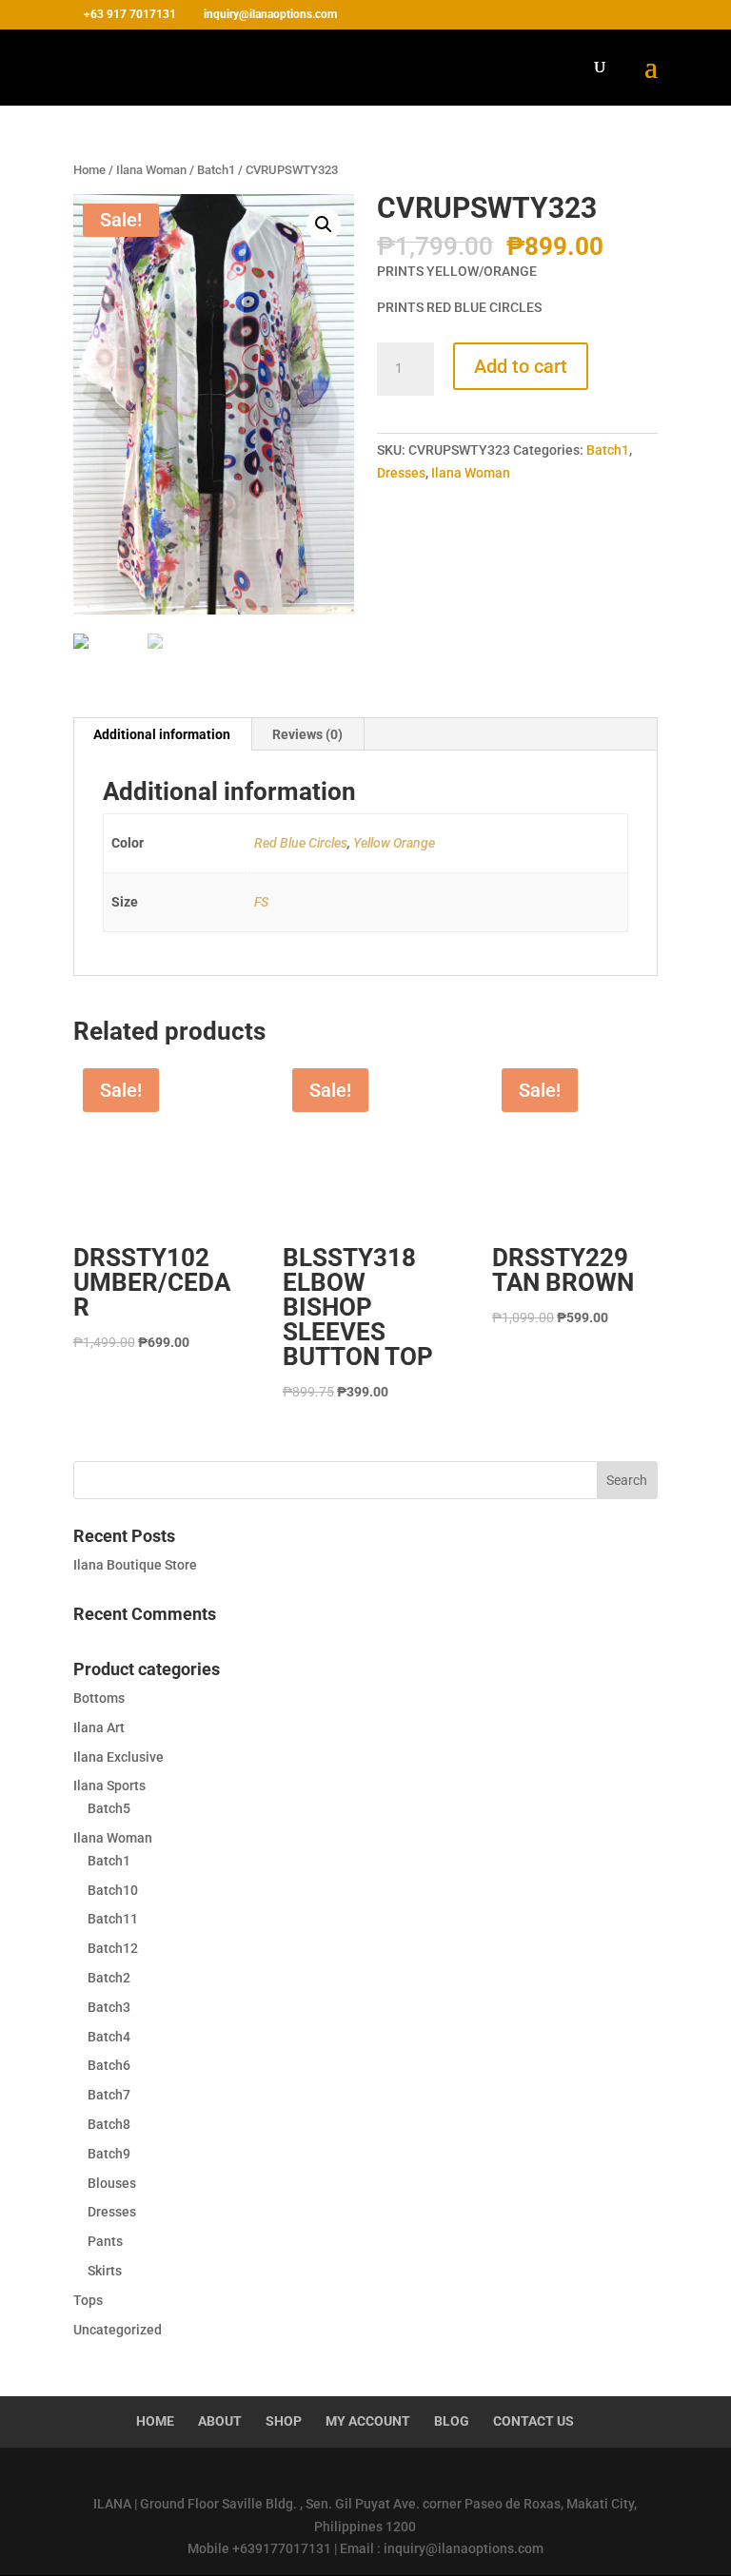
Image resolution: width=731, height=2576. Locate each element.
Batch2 (109, 1978)
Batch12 (113, 1948)
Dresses (401, 473)
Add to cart (521, 366)
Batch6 (109, 2065)
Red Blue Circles (301, 843)
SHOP (284, 2421)
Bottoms (99, 1698)
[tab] (162, 734)
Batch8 (109, 2124)
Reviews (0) (307, 734)
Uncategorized (118, 2330)
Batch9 (109, 2154)
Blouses (112, 2183)
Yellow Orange (394, 843)
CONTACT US (533, 2421)
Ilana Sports (109, 1786)
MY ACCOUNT (368, 2421)
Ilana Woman (151, 170)
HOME (155, 2421)
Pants (105, 2241)
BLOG (452, 2421)
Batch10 (113, 1890)
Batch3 (109, 2007)
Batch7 (109, 2095)
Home (89, 170)
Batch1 (216, 170)
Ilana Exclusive (119, 1757)
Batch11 (113, 1919)
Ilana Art (99, 1727)
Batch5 (109, 1808)
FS (261, 902)
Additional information (162, 734)
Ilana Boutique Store (135, 1565)
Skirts (105, 2271)
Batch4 (109, 2037)
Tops (88, 2300)
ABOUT (220, 2421)
